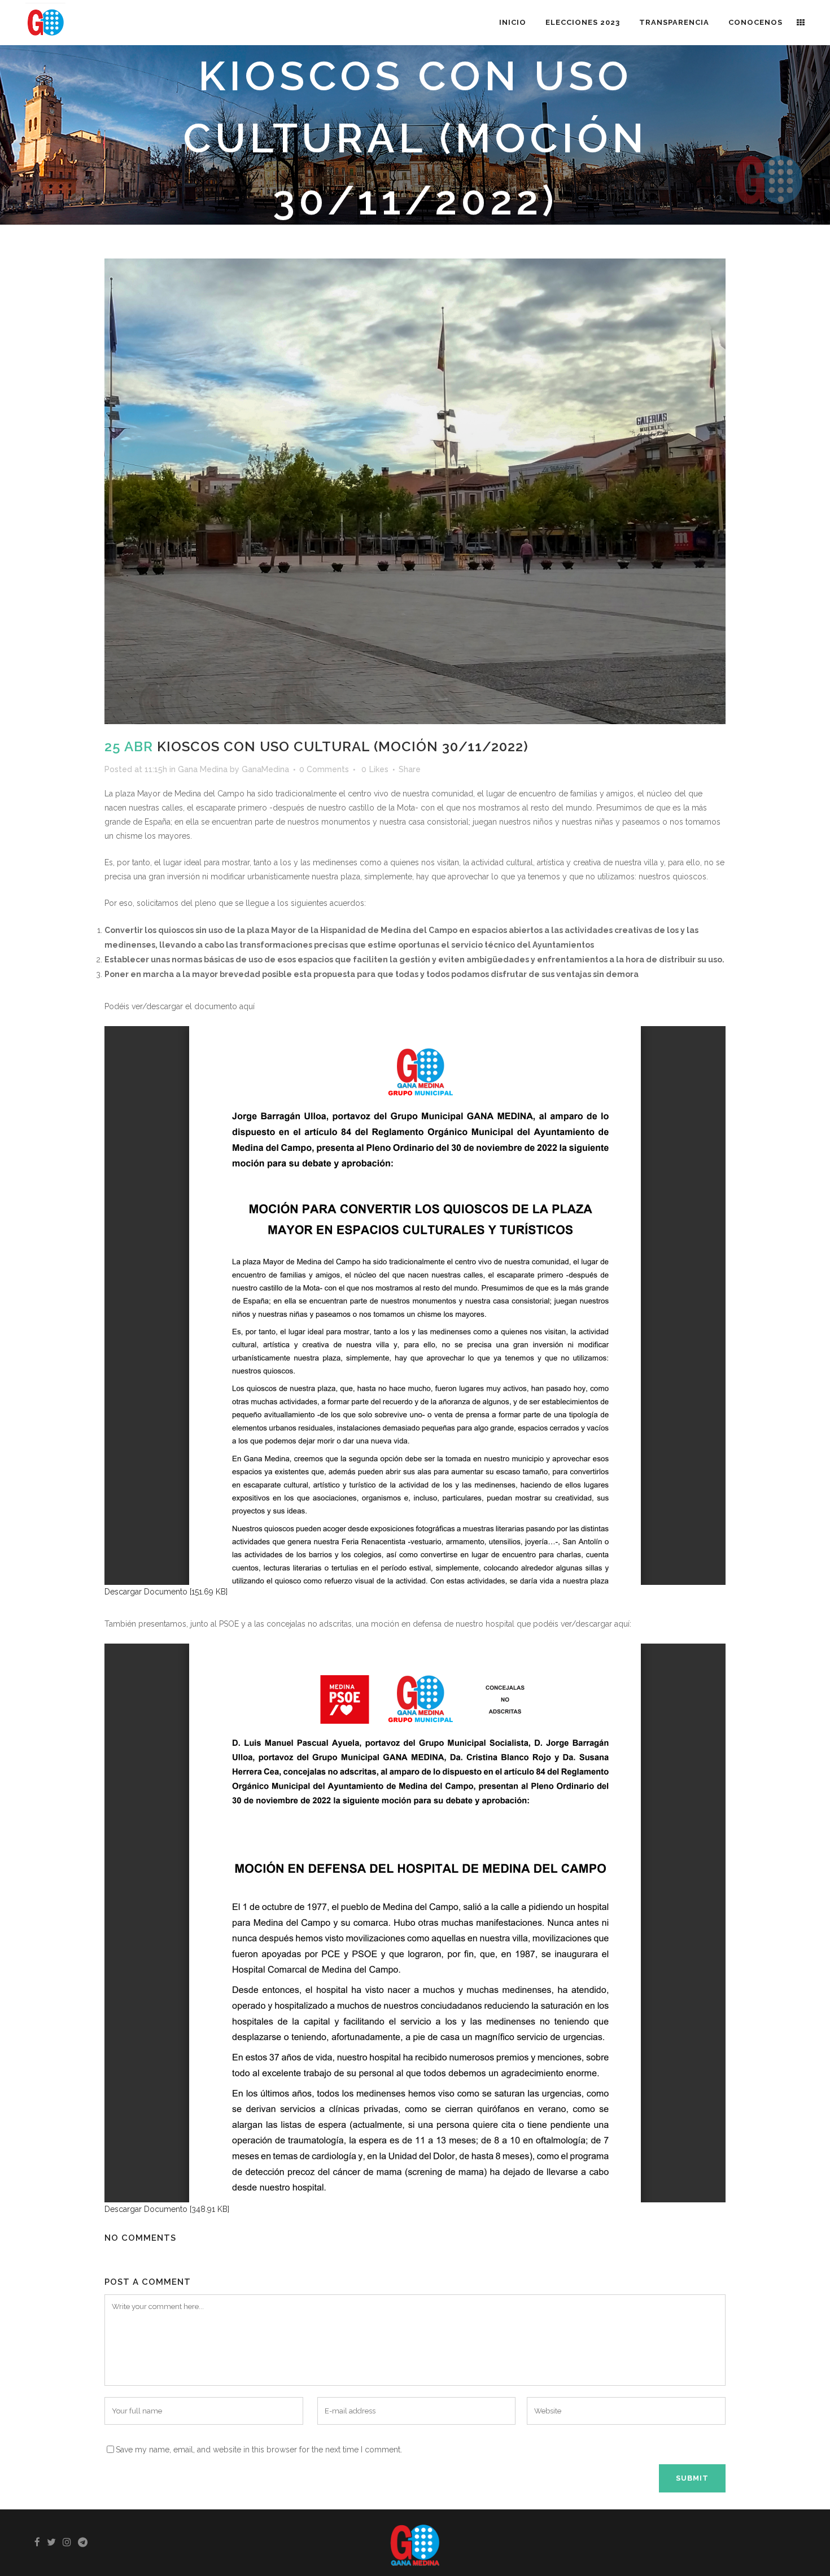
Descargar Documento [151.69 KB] (166, 1592)
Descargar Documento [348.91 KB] (167, 2209)
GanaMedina (265, 769)
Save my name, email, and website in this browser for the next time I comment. (259, 2450)
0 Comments (324, 769)
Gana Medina (203, 769)
